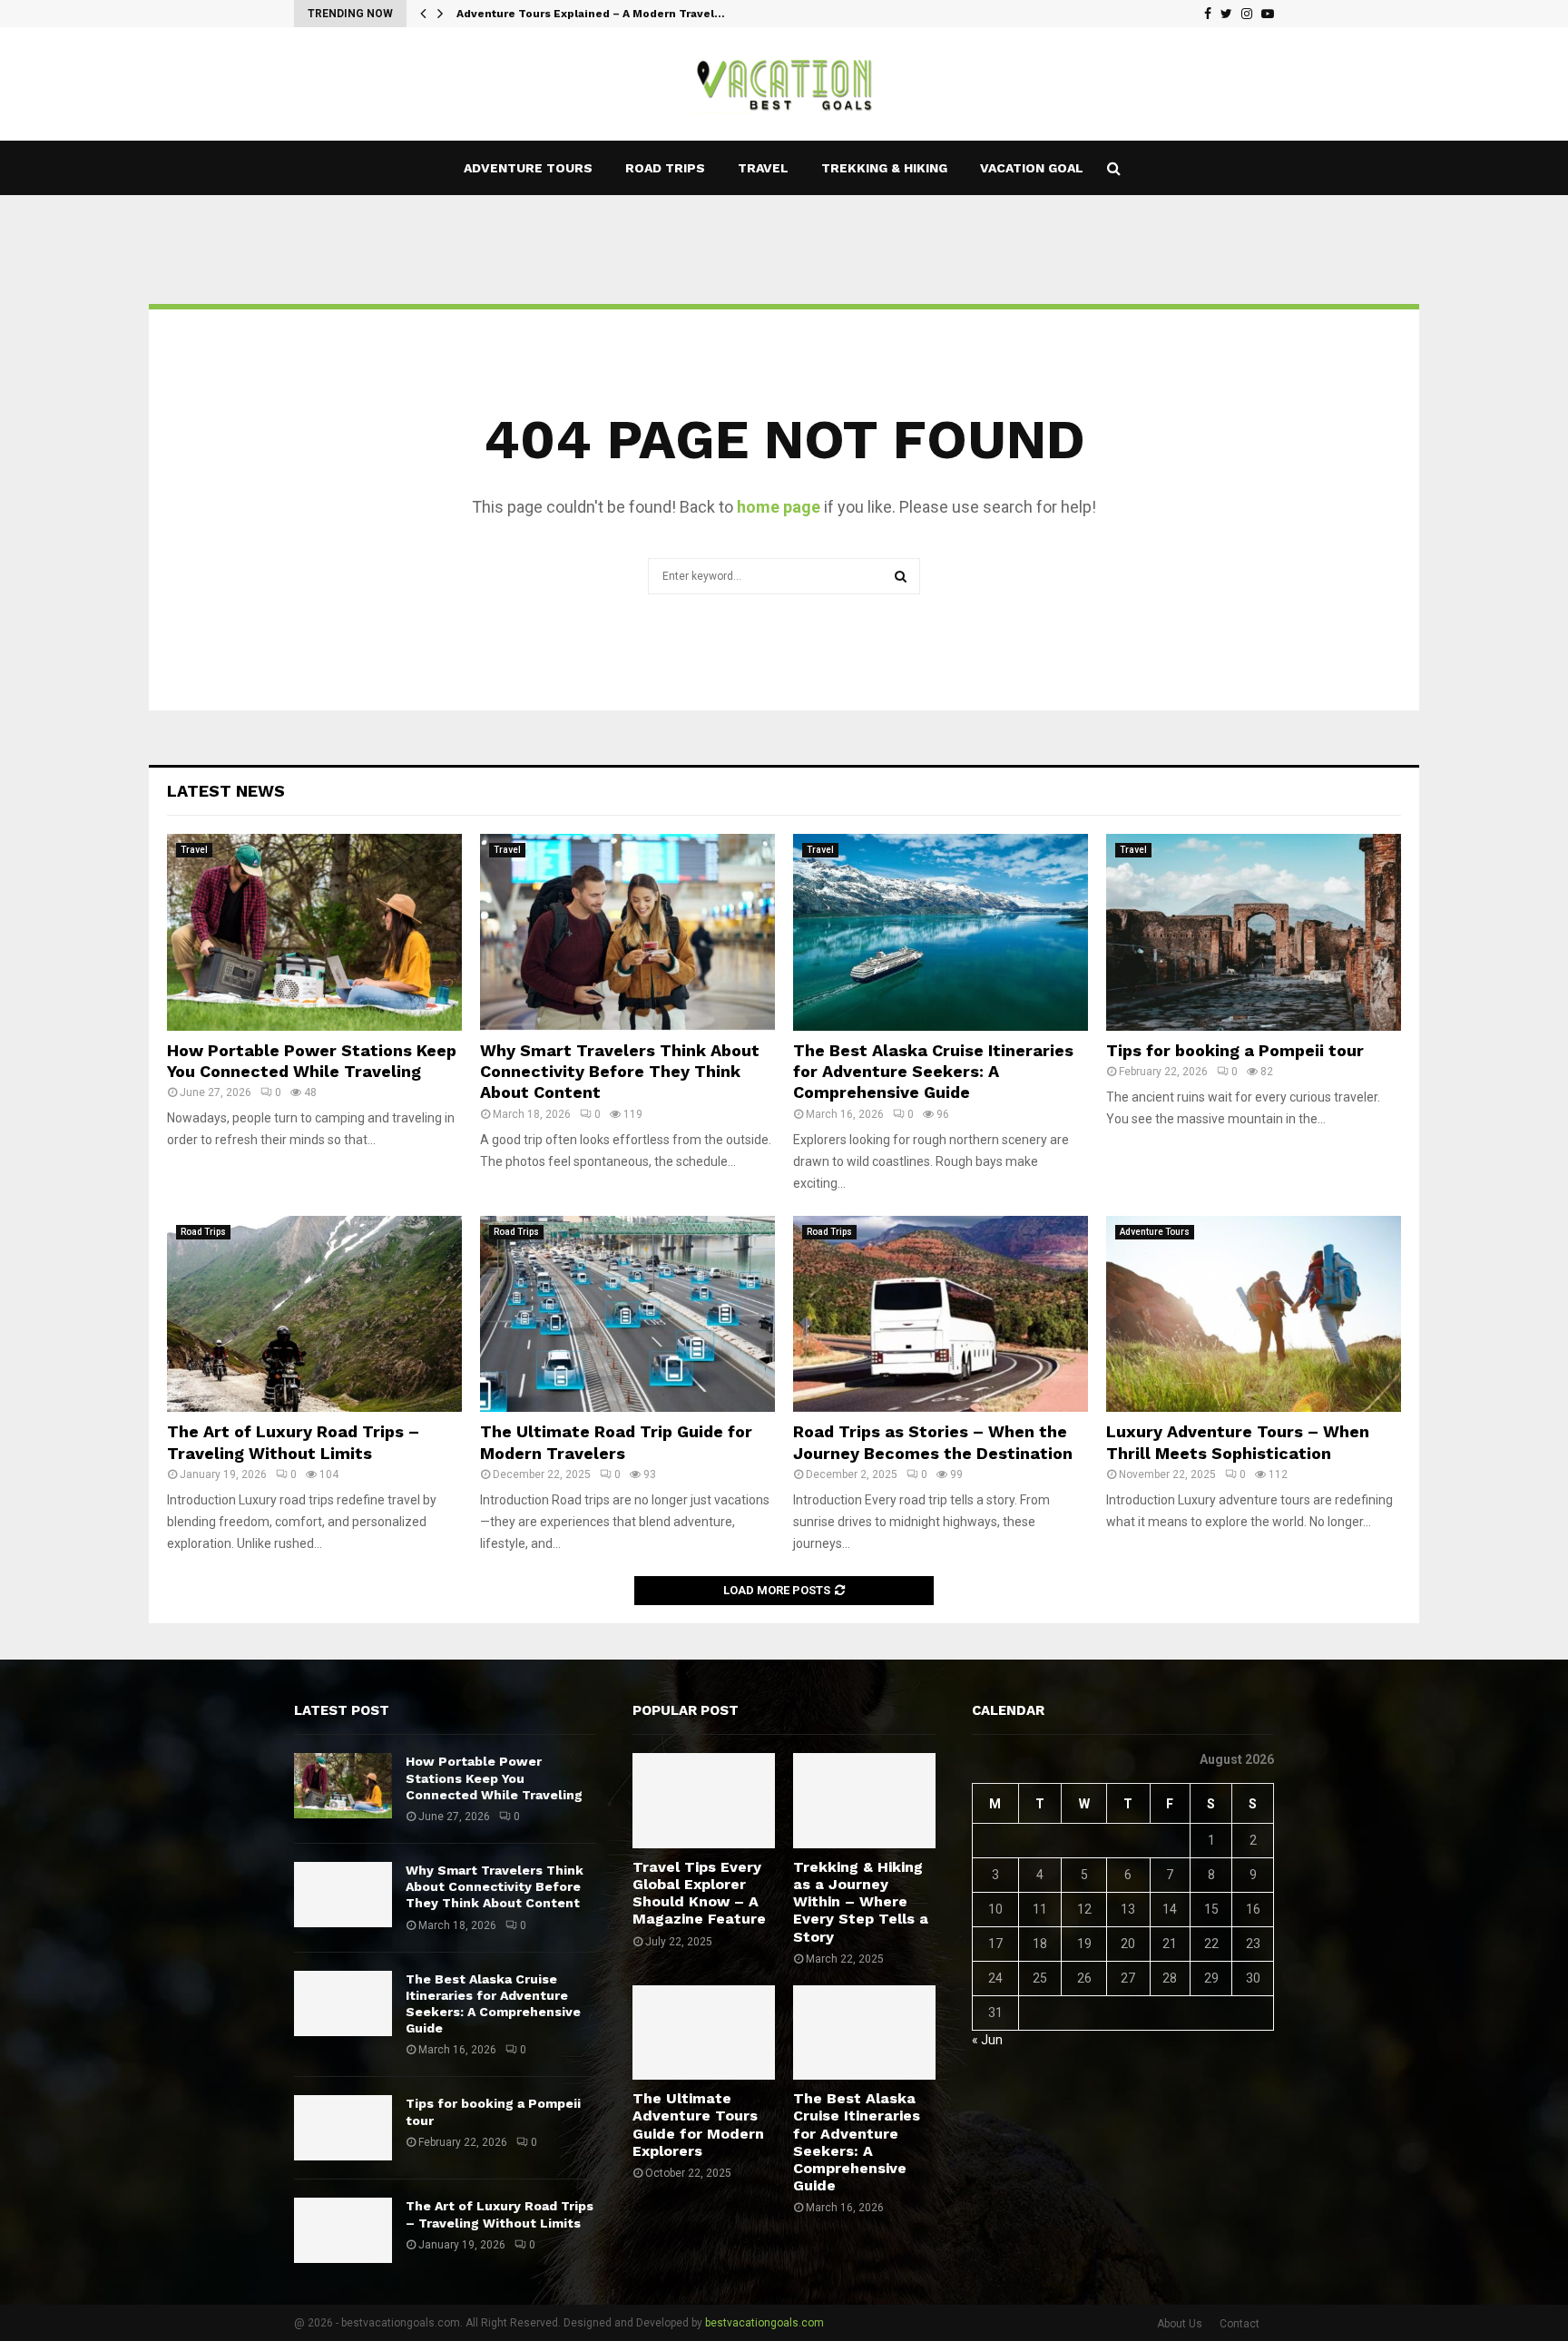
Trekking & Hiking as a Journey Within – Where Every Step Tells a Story (861, 1902)
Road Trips (665, 168)
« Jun (987, 2040)
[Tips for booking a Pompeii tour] (1254, 932)
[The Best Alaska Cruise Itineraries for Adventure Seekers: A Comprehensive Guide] (941, 932)
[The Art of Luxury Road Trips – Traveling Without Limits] (314, 1314)
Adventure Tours (528, 168)
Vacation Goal (1032, 168)
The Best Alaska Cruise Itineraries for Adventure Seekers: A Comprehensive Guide (933, 1072)
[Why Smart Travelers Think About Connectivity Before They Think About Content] (627, 932)
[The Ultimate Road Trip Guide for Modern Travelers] (627, 1314)
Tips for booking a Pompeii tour (1235, 1050)
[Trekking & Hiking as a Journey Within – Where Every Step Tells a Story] (864, 1800)
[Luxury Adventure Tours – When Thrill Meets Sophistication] (1254, 1314)
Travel (763, 168)
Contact (1240, 2324)
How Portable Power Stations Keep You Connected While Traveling (494, 1778)
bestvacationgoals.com (764, 2323)
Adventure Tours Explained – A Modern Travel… (591, 14)
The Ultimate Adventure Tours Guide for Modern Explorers (698, 2125)
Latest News (226, 791)
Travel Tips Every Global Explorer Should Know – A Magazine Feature (699, 1893)
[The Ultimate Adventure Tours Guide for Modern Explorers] (704, 2032)
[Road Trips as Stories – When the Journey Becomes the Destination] (941, 1314)
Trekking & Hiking (884, 168)
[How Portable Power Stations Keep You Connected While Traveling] (314, 932)
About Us (1180, 2324)
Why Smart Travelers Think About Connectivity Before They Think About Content (620, 1072)
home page (779, 507)
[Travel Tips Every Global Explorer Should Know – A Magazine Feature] (704, 1800)
